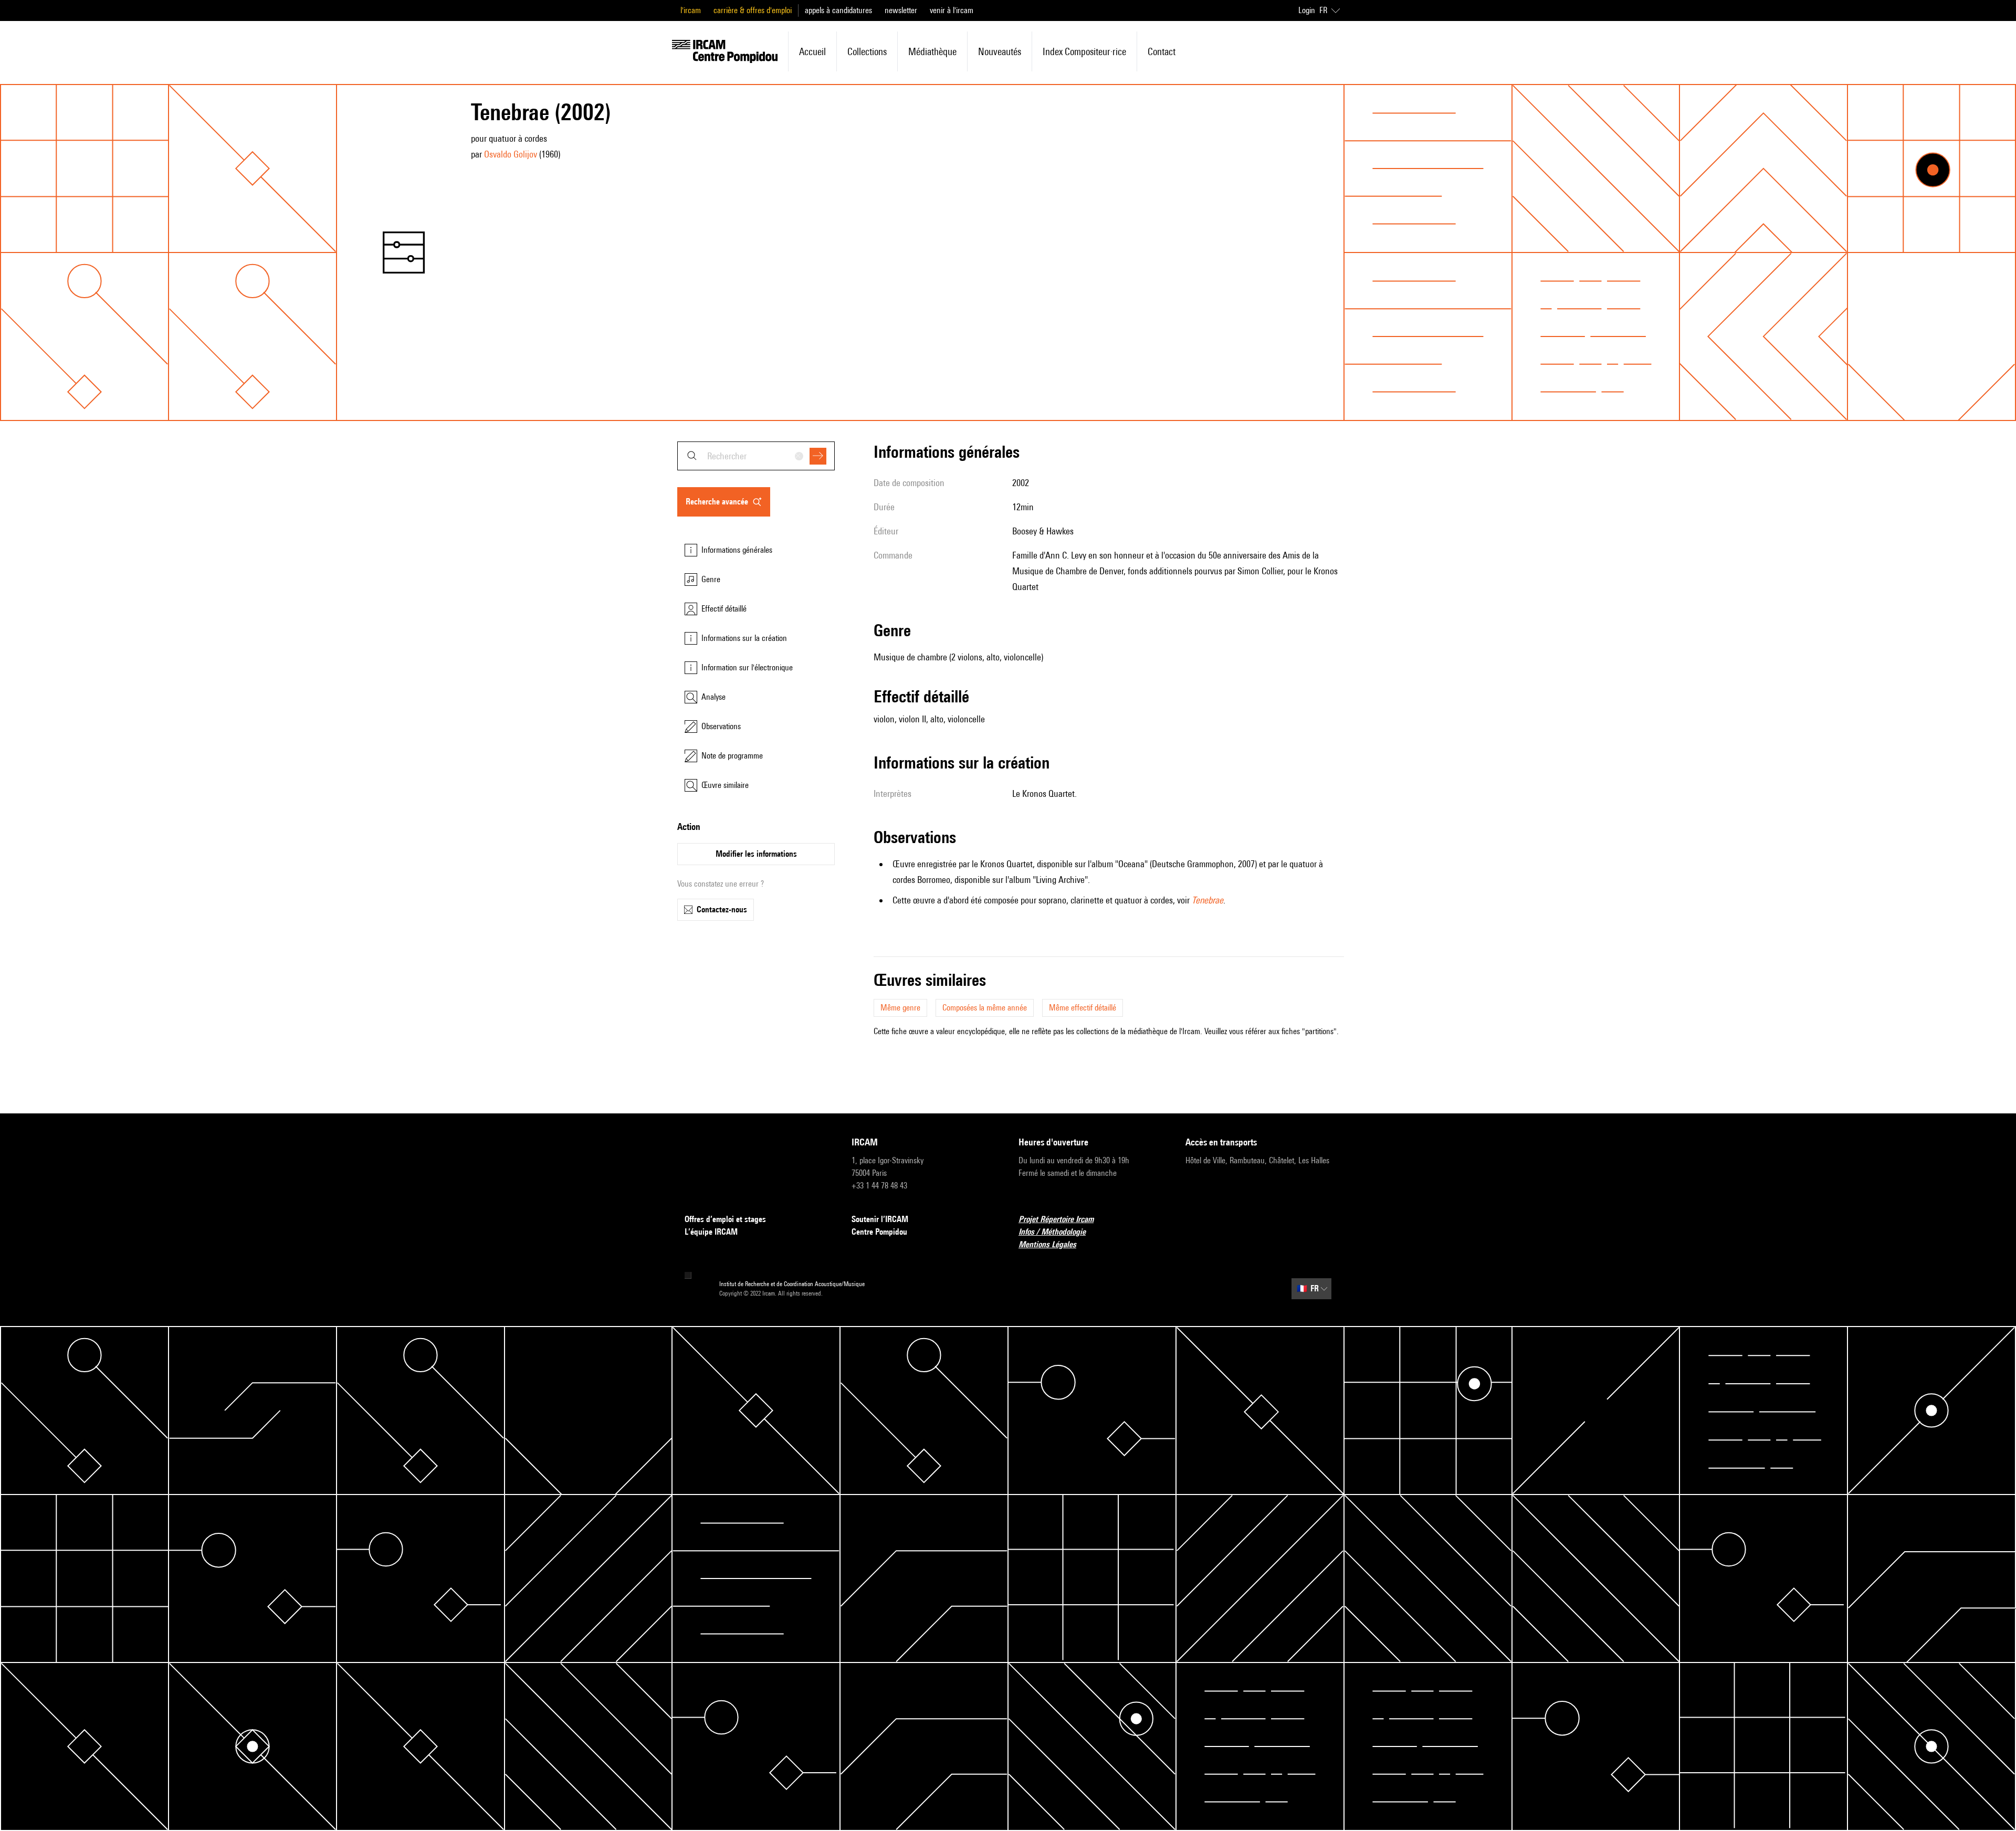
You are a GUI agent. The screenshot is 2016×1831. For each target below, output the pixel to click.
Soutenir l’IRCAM (880, 1219)
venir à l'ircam (952, 10)
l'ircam (691, 10)
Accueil (812, 51)
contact (1162, 51)
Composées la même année (985, 1008)
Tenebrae (1207, 900)
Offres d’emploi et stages (725, 1219)
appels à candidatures (838, 10)
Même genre (900, 1008)
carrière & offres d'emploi (753, 10)
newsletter (901, 10)
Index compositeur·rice (1084, 51)
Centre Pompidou (879, 1232)
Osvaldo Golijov (511, 154)
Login (1307, 10)
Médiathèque (932, 51)
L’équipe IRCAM (711, 1232)
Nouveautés (1000, 51)
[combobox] (756, 456)
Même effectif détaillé (1083, 1008)
